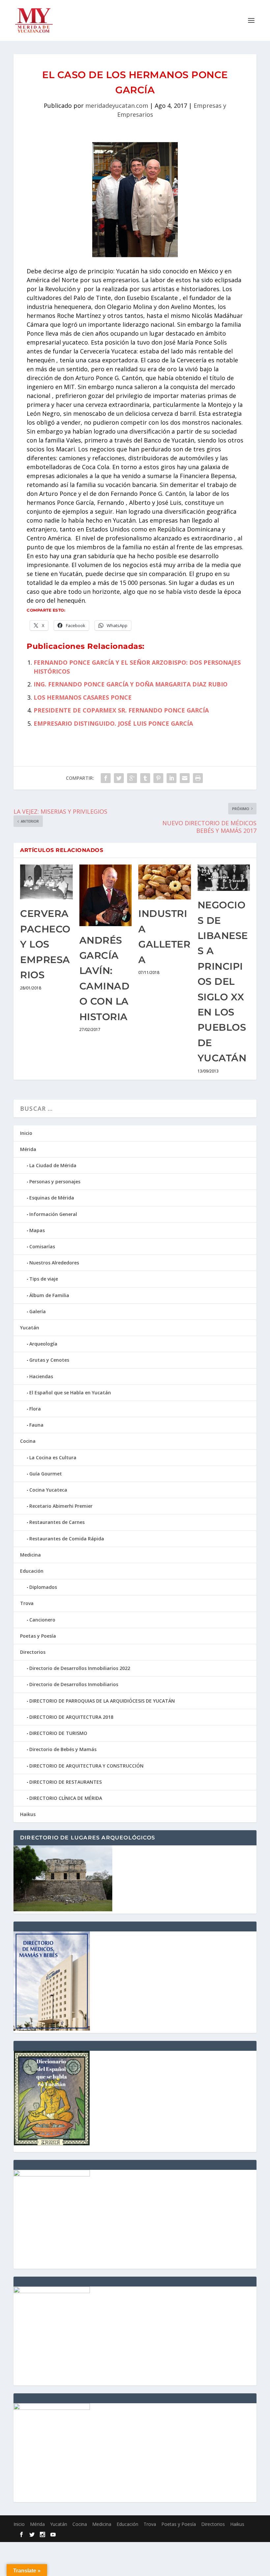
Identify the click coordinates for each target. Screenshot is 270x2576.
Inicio (26, 1133)
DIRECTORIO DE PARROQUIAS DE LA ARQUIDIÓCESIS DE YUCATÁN (102, 1701)
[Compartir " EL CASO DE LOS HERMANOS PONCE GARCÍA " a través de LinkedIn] (172, 778)
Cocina (28, 1441)
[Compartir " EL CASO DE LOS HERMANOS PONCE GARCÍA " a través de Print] (198, 778)
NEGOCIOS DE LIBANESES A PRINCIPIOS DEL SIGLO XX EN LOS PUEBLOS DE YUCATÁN (223, 981)
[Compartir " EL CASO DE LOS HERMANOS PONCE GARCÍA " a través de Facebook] (106, 778)
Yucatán (30, 1328)
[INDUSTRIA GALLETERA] (165, 882)
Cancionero (42, 1620)
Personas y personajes (55, 1182)
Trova (27, 1603)
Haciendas (41, 1376)
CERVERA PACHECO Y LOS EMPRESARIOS (45, 944)
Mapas (37, 1230)
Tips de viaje (44, 1279)
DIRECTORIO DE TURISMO (58, 1733)
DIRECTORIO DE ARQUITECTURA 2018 (71, 1717)
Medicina (30, 1555)
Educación (32, 1571)
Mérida (28, 1149)
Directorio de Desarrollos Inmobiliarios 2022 (80, 1668)
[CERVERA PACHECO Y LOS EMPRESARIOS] (46, 882)
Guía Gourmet (46, 1474)
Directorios (33, 1652)
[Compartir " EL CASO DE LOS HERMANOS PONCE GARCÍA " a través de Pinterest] (158, 778)
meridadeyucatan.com (117, 106)
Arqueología (43, 1344)
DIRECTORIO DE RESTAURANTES (66, 1782)
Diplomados (43, 1587)
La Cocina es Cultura (53, 1457)
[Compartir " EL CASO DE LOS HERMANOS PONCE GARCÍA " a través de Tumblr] (145, 778)
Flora (35, 1409)
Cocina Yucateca (48, 1490)
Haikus (28, 1814)
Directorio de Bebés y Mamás (63, 1749)
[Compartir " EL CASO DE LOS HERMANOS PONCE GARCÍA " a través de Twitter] (119, 778)
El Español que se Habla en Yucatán (70, 1393)
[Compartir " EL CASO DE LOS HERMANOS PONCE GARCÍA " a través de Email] (185, 778)
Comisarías (42, 1246)
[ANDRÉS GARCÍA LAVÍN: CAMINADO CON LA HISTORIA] (106, 895)
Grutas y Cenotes (49, 1360)
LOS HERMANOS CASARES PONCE (83, 697)
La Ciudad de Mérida (53, 1165)
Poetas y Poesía (38, 1636)
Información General (53, 1214)
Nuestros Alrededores (54, 1263)
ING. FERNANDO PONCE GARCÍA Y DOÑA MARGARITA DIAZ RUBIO (131, 684)
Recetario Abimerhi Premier (61, 1506)
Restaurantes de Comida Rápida (67, 1539)
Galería (38, 1311)
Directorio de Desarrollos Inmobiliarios (74, 1684)
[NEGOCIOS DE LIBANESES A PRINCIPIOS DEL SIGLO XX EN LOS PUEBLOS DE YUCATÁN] (224, 878)
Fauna (36, 1425)
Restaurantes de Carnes (57, 1522)
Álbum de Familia (49, 1295)
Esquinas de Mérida (52, 1198)
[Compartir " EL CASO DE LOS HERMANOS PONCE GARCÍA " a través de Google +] (132, 778)
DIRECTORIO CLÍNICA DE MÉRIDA (66, 1798)
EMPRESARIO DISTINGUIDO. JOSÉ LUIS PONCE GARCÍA (113, 723)
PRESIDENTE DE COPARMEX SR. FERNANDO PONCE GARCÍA (121, 710)
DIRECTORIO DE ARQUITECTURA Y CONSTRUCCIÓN (86, 1766)
